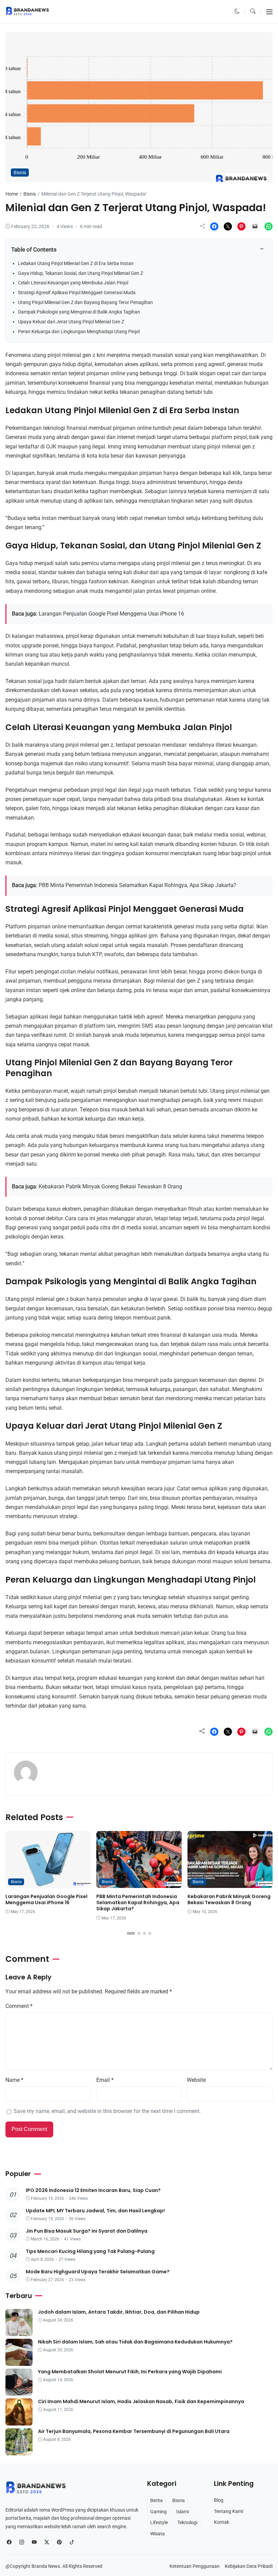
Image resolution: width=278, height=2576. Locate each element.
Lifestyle (159, 2522)
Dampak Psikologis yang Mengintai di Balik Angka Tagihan (79, 312)
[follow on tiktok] (72, 2542)
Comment (19, 2006)
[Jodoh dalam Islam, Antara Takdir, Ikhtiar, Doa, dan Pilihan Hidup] (19, 2331)
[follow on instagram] (22, 2542)
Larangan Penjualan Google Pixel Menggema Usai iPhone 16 (111, 614)
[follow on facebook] (9, 2542)
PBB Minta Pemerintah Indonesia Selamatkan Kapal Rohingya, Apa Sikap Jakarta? (137, 885)
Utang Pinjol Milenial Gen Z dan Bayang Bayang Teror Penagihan (85, 302)
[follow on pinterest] (59, 2542)
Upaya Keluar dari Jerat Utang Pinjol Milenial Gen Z (71, 322)
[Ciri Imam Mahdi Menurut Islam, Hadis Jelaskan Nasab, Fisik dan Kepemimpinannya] (19, 2421)
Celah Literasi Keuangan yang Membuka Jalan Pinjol (73, 283)
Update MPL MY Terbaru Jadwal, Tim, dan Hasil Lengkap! (95, 2211)
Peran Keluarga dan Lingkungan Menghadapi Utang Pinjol (79, 331)
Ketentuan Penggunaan (195, 2566)
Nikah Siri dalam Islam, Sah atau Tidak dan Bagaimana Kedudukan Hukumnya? (135, 2342)
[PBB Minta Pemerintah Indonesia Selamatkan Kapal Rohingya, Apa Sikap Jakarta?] (139, 1883)
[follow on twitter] (47, 2542)
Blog (219, 2500)
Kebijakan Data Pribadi (249, 2566)
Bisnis (20, 173)
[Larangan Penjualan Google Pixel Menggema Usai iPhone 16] (48, 1883)
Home (12, 194)
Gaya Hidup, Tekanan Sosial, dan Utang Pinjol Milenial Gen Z (81, 273)
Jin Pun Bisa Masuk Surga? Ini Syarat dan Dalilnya (87, 2231)
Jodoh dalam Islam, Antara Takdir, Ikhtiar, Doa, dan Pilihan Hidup (119, 2312)
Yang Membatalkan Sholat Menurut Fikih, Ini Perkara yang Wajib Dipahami (130, 2372)
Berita (156, 2500)
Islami (183, 2512)
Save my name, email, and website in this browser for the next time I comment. (107, 2111)
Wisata (157, 2534)
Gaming (158, 2512)
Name (14, 2080)
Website (196, 2080)
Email (105, 2080)
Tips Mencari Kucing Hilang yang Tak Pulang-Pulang (90, 2251)
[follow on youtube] (34, 2542)
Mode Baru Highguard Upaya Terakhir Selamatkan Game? (98, 2272)
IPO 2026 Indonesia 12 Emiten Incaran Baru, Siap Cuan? (93, 2190)
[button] (237, 12)
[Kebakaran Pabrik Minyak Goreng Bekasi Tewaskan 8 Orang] (230, 1883)
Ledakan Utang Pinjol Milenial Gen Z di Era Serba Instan (76, 263)
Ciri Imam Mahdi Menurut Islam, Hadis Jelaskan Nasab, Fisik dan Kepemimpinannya (141, 2401)
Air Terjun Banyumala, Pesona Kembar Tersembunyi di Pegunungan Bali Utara (134, 2431)
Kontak (222, 2522)
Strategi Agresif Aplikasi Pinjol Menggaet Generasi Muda (77, 293)
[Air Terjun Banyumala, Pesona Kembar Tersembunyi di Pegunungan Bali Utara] (19, 2451)
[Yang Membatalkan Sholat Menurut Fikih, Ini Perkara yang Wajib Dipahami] (19, 2391)
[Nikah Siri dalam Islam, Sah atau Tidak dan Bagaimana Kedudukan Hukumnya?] (19, 2361)
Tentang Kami (229, 2511)
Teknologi (187, 2522)
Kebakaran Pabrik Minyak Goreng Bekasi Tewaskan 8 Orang (110, 1187)
